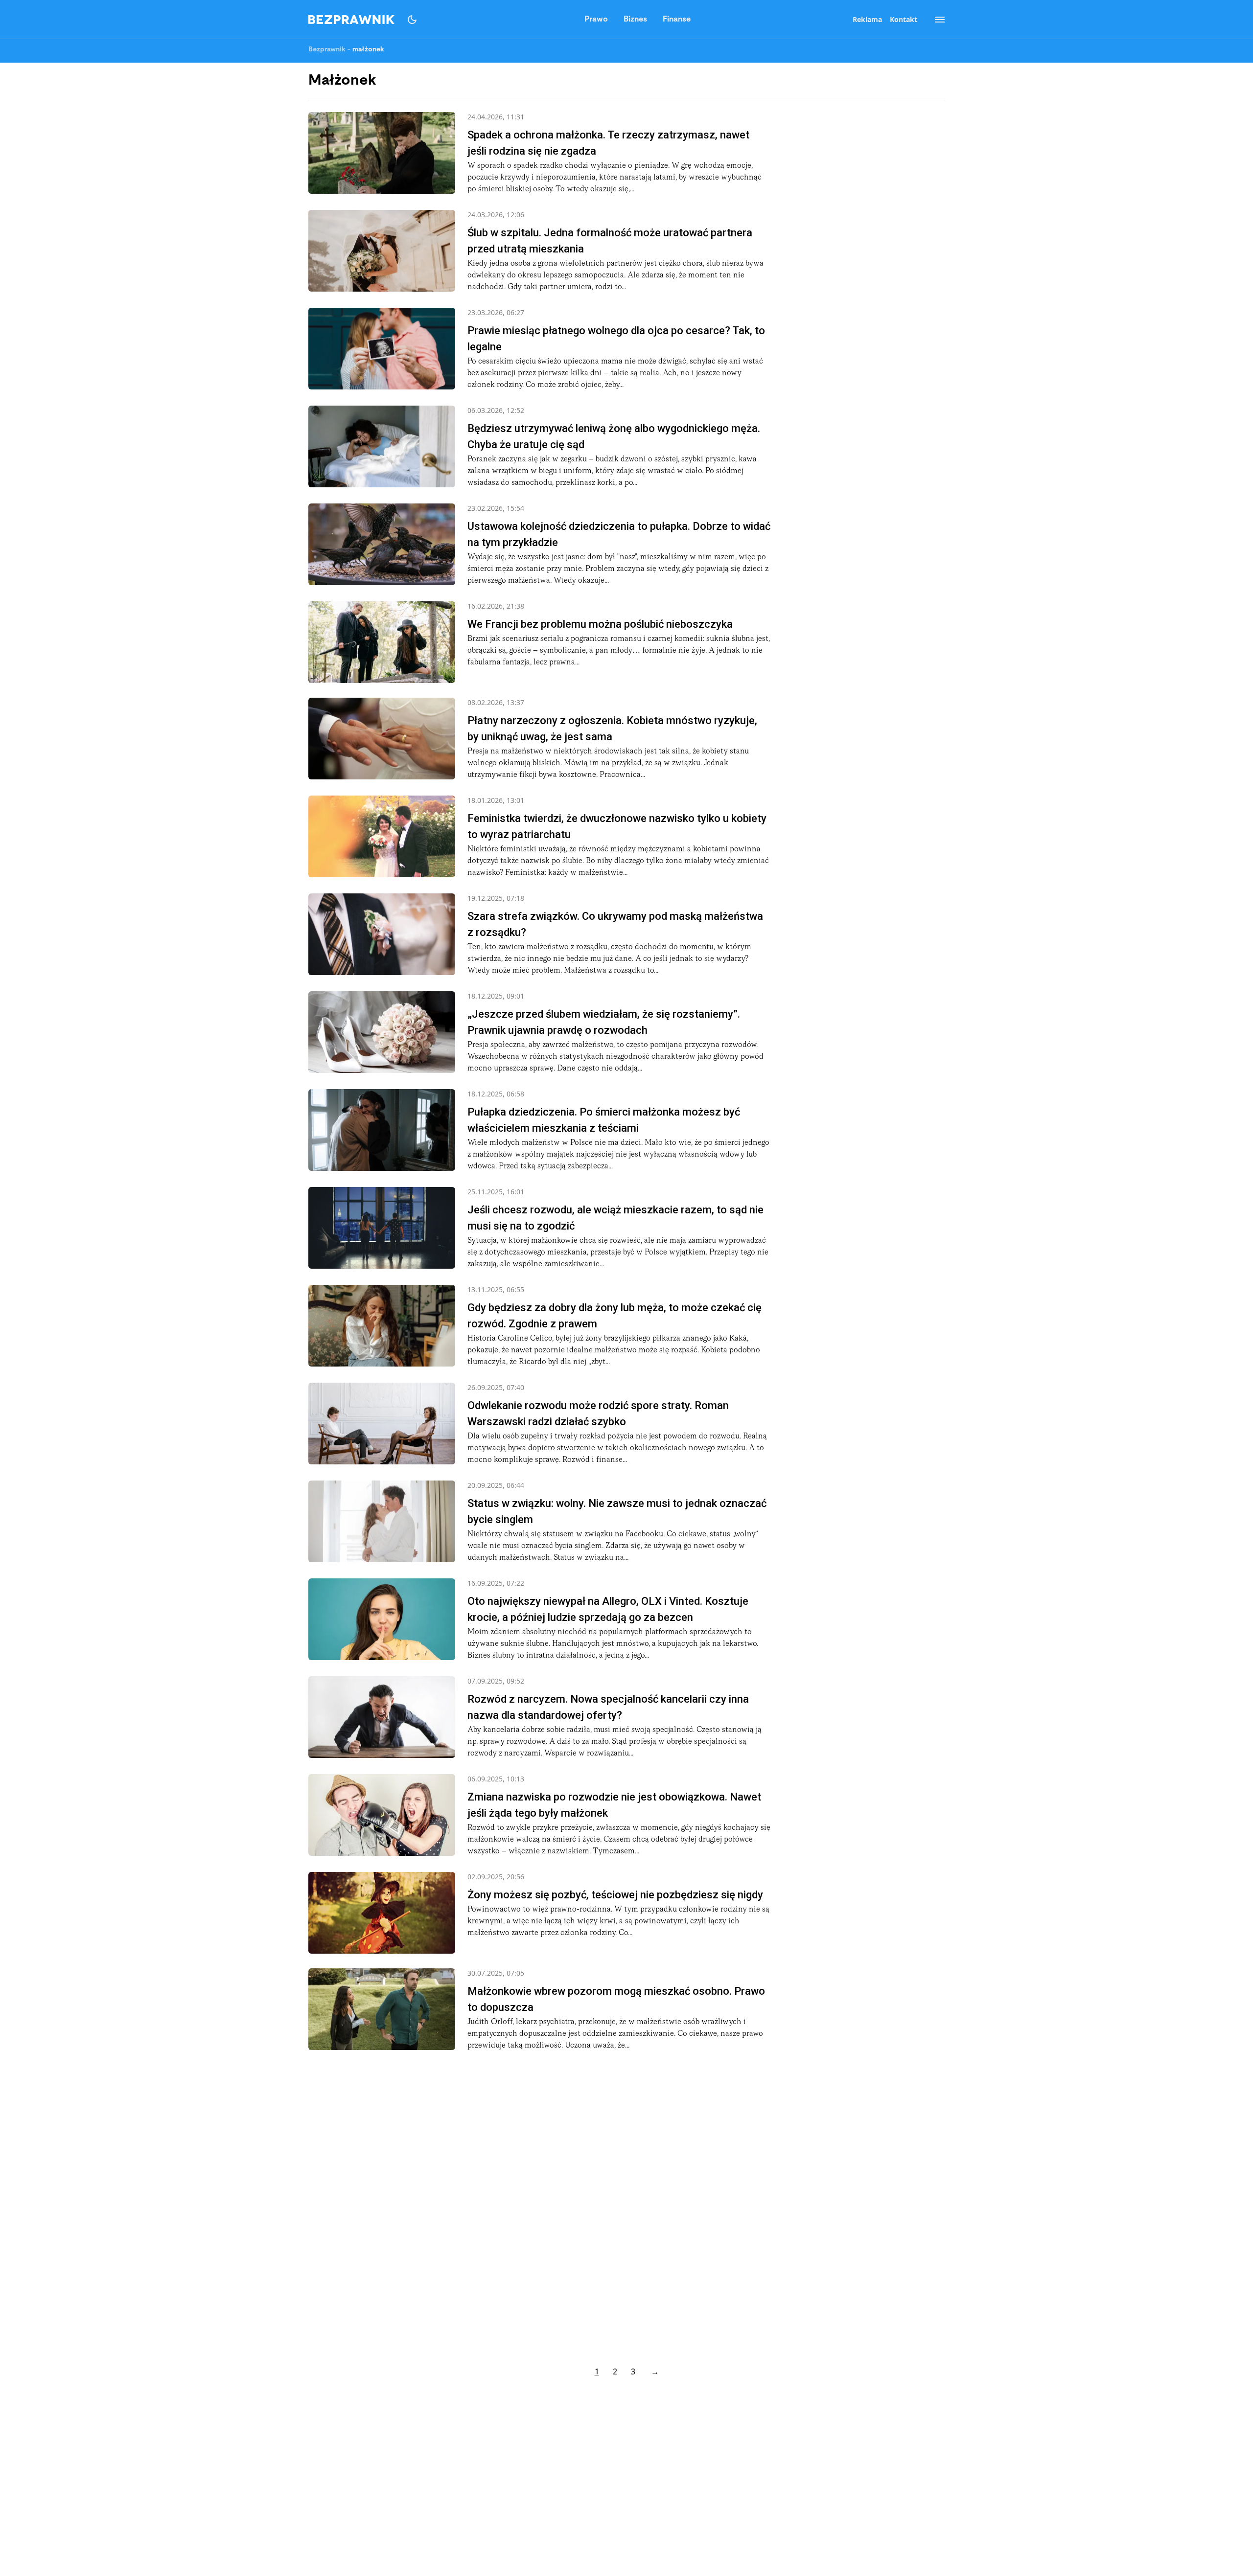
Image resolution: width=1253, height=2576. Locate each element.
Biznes (635, 20)
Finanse (677, 20)
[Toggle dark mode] (412, 20)
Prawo (596, 20)
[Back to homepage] (351, 20)
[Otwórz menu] (935, 20)
